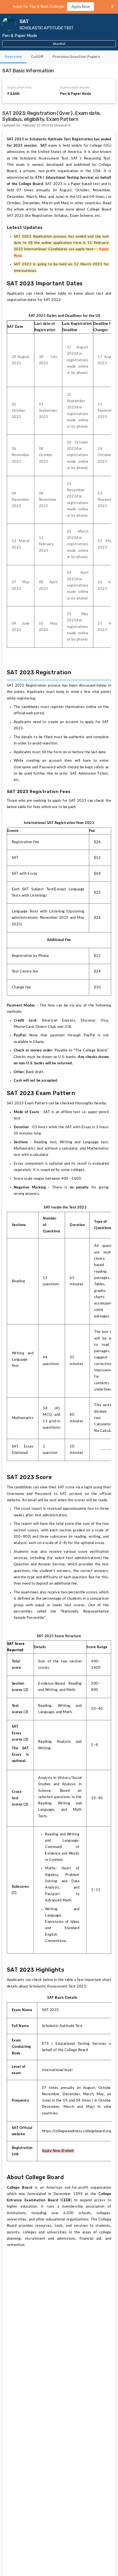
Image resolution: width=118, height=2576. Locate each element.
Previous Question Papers (76, 57)
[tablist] (59, 57)
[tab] (13, 57)
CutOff (37, 57)
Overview (13, 57)
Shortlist (59, 44)
